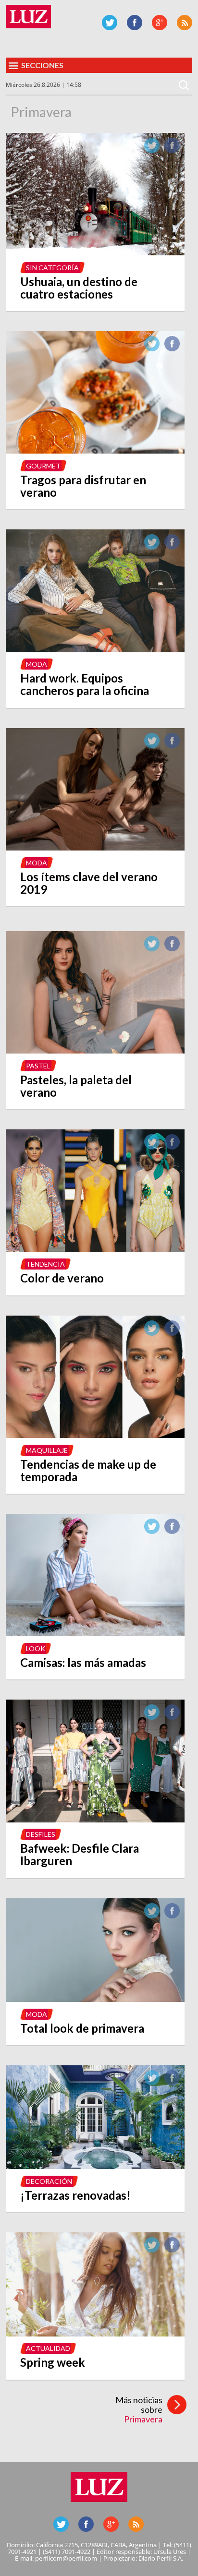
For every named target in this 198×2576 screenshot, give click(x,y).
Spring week (53, 2362)
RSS (185, 23)
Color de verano (62, 1278)
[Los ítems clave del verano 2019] (95, 848)
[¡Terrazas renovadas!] (95, 2166)
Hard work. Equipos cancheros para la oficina (85, 684)
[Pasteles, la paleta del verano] (95, 1051)
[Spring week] (95, 2334)
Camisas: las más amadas (83, 1662)
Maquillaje (47, 1450)
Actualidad (48, 2348)
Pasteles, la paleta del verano (76, 1086)
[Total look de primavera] (95, 1999)
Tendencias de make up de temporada (88, 1470)
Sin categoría (52, 268)
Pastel (38, 1066)
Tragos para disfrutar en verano (83, 486)
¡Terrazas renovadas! (75, 2195)
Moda (37, 664)
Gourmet (43, 466)
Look (36, 1648)
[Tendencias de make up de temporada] (95, 1435)
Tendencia (45, 1264)
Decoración (49, 2181)
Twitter (110, 23)
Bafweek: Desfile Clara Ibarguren (80, 1854)
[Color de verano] (95, 1249)
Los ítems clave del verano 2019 (89, 883)
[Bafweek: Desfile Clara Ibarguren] (95, 1820)
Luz (28, 17)
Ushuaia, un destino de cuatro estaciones (79, 288)
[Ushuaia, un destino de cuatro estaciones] (95, 252)
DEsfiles (41, 1834)
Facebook (135, 23)
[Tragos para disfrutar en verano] (95, 451)
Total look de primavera (82, 2028)
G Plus (160, 23)
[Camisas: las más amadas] (95, 1633)
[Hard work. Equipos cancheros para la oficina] (95, 649)
